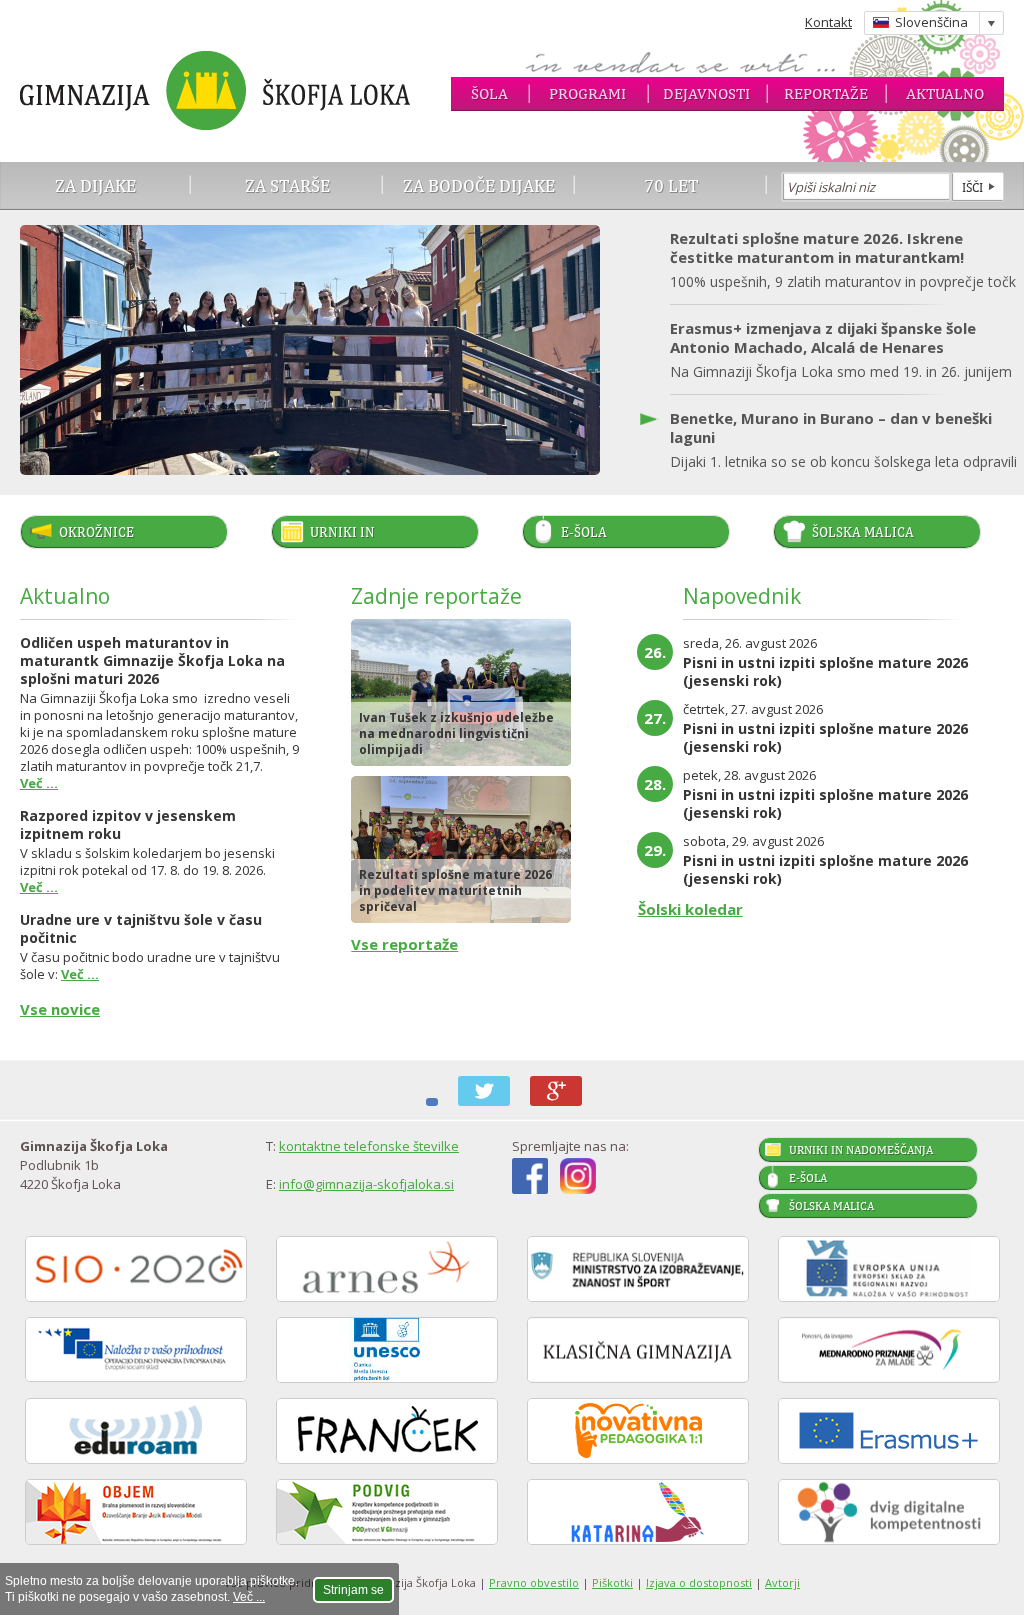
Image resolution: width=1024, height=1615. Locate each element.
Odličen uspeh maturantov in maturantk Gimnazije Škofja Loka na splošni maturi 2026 (152, 660)
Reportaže (826, 93)
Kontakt (828, 22)
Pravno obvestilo (534, 1582)
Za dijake (95, 185)
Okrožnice (96, 532)
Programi (587, 93)
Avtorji (782, 1582)
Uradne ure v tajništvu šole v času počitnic (141, 928)
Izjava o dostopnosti (699, 1582)
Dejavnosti (706, 93)
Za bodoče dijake (479, 185)
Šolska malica (863, 532)
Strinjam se (353, 1590)
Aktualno (945, 93)
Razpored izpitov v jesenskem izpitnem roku (128, 824)
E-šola (584, 532)
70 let (671, 185)
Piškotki (612, 1582)
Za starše (287, 185)
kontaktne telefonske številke (369, 1146)
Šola (489, 93)
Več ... (249, 1597)
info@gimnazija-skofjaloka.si (366, 1184)
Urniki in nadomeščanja (361, 536)
